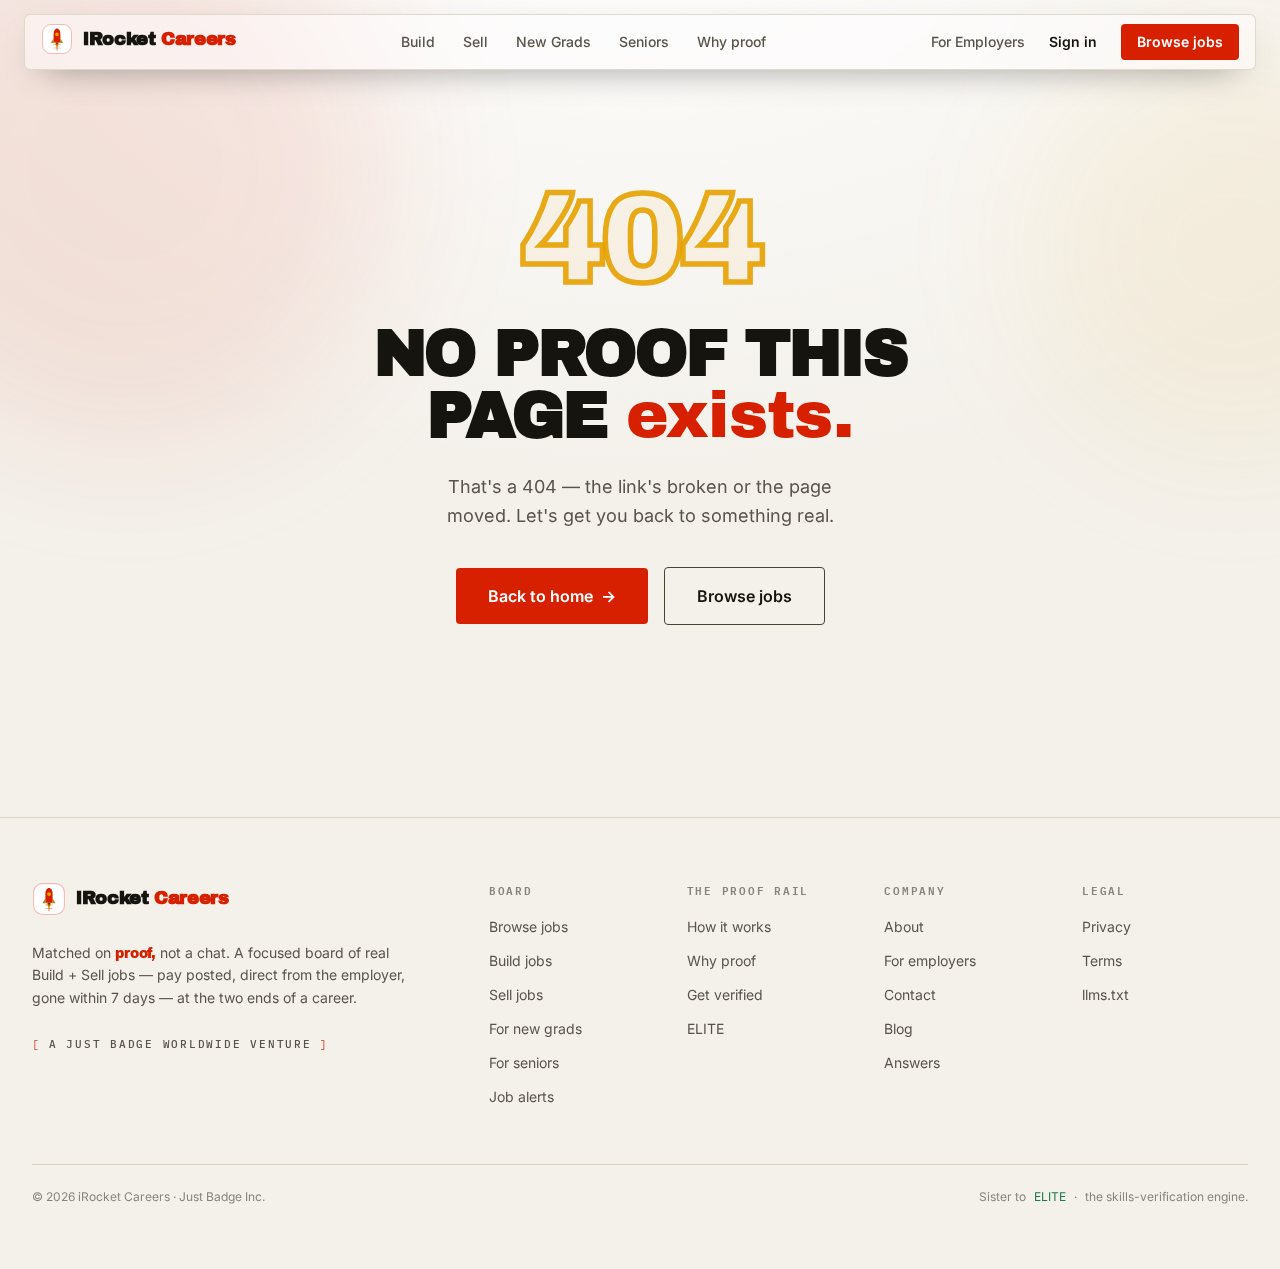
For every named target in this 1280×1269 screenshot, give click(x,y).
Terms (1102, 960)
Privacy (1106, 926)
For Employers (978, 41)
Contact (910, 994)
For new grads (535, 1028)
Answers (912, 1062)
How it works (729, 926)
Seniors (644, 41)
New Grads (553, 41)
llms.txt (1105, 994)
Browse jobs (528, 926)
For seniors (524, 1062)
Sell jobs (516, 994)
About (904, 926)
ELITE (705, 1028)
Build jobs (520, 960)
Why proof (731, 41)
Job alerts (521, 1096)
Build (418, 41)
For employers (930, 960)
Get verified (725, 994)
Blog (898, 1028)
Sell (475, 41)
